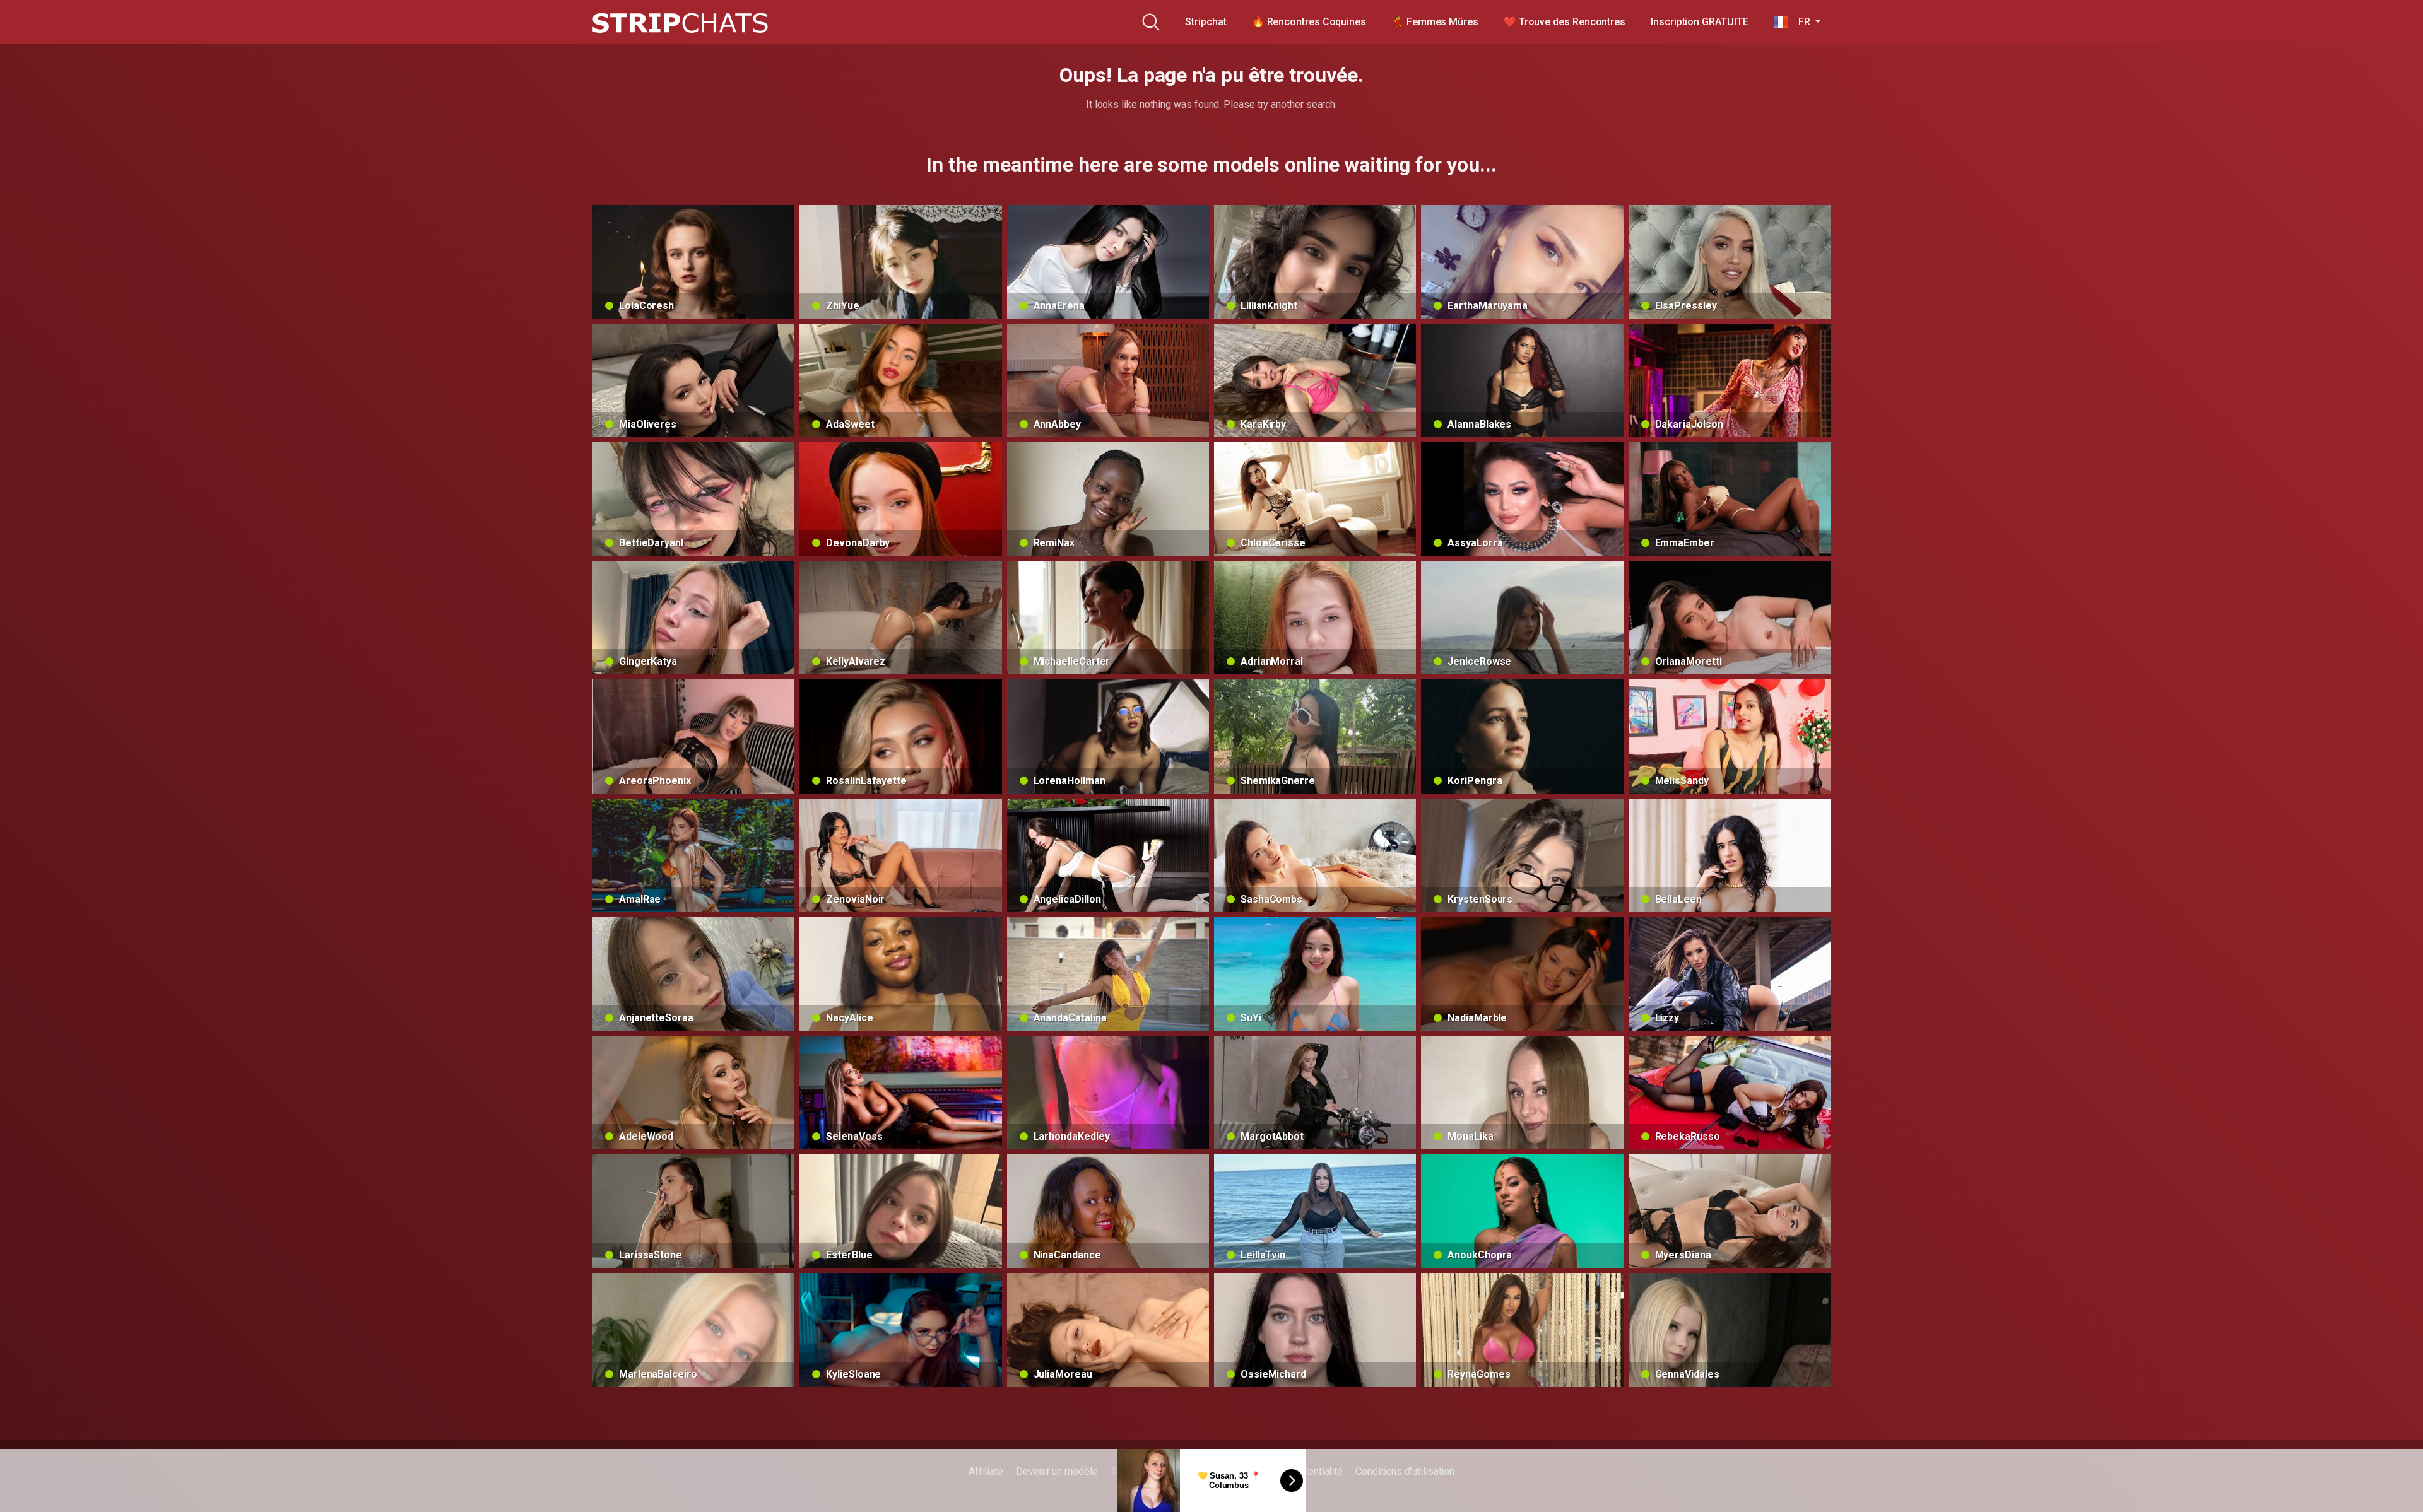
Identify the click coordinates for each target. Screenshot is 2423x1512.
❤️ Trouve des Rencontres (1565, 22)
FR (1800, 22)
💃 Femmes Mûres (1435, 22)
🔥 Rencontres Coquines (1309, 22)
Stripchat (1206, 22)
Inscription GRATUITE (1699, 22)
